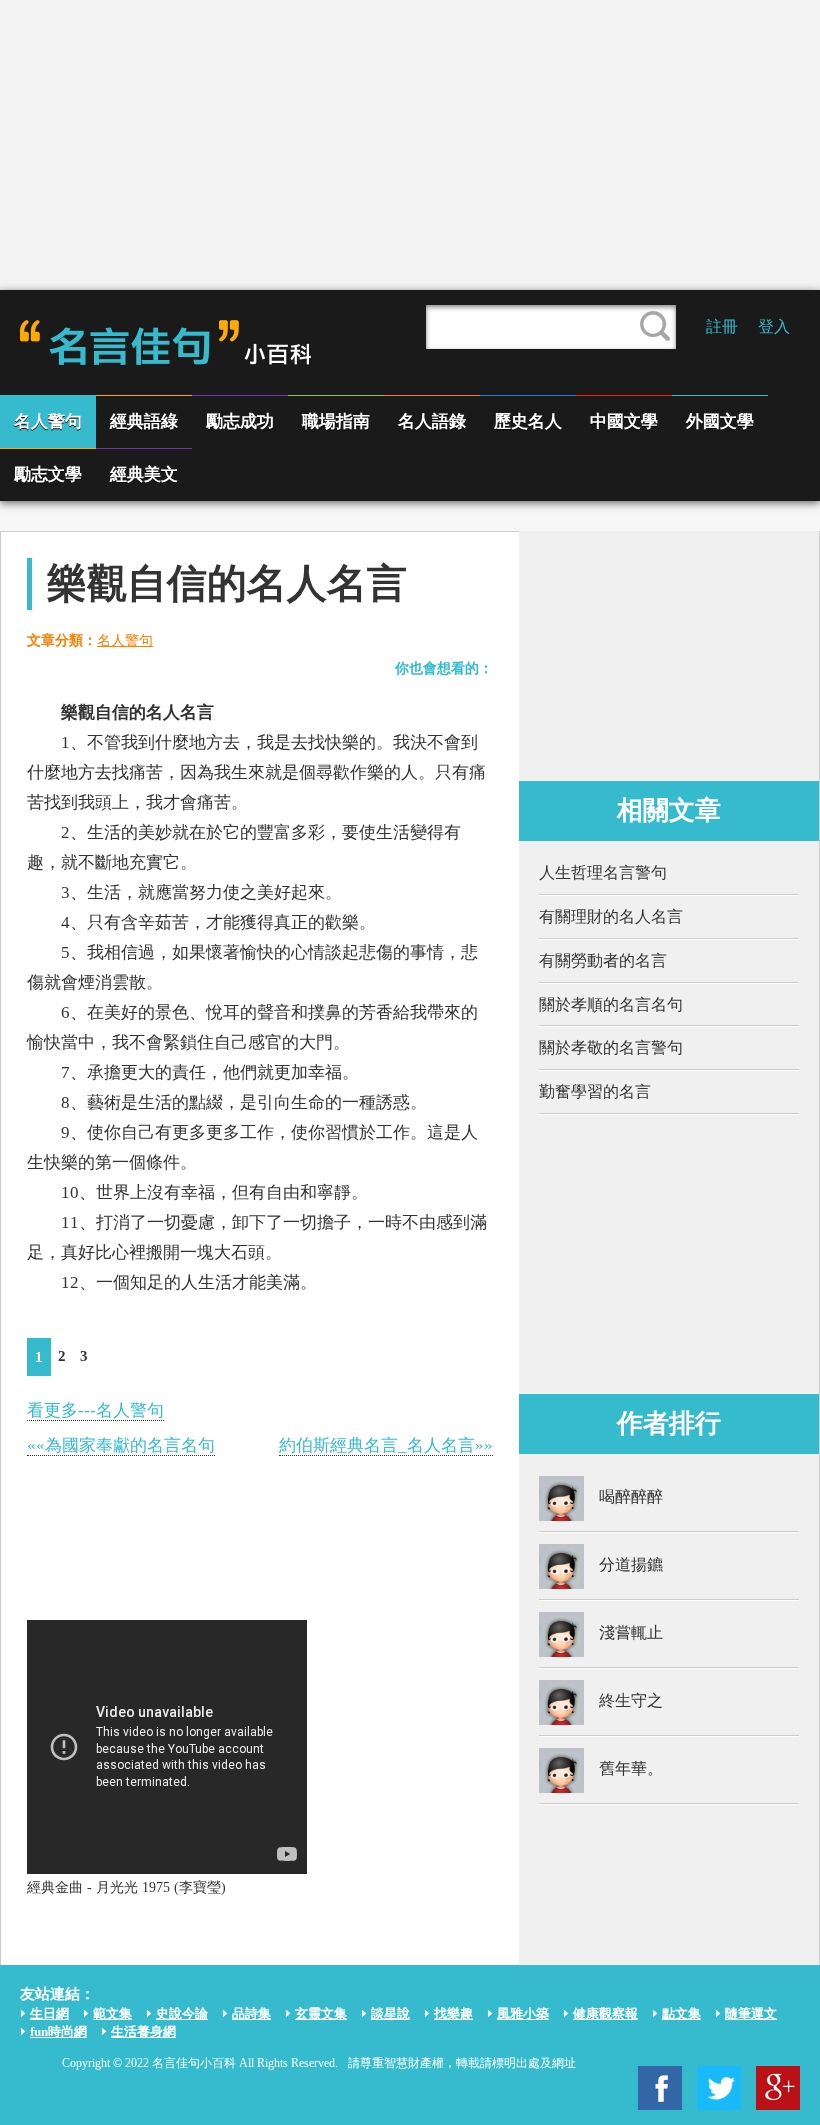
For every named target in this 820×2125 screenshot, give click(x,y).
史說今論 (182, 2013)
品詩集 (251, 2013)
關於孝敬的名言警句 (611, 1047)
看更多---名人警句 (95, 1410)
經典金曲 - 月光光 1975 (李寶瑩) (126, 1887)
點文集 (681, 2013)
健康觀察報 (605, 2013)
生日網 (49, 2013)
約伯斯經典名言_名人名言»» (386, 1445)
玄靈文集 (321, 2013)
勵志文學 (48, 474)
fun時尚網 (58, 2031)
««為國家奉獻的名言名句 (121, 1445)
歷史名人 (528, 421)
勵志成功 (240, 421)
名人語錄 (432, 421)
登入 (774, 326)
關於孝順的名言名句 (611, 1004)
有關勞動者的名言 (603, 960)
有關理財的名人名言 (611, 916)
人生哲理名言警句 (603, 872)
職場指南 (336, 421)
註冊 (722, 326)
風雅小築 (523, 2013)
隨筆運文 (751, 2013)
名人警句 (48, 421)
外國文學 (720, 421)
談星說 (390, 2013)
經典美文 (144, 474)
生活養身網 (143, 2031)
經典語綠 (144, 421)
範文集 (112, 2013)
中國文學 (624, 421)
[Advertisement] (410, 145)
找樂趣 (453, 2013)
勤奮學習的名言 (595, 1091)
